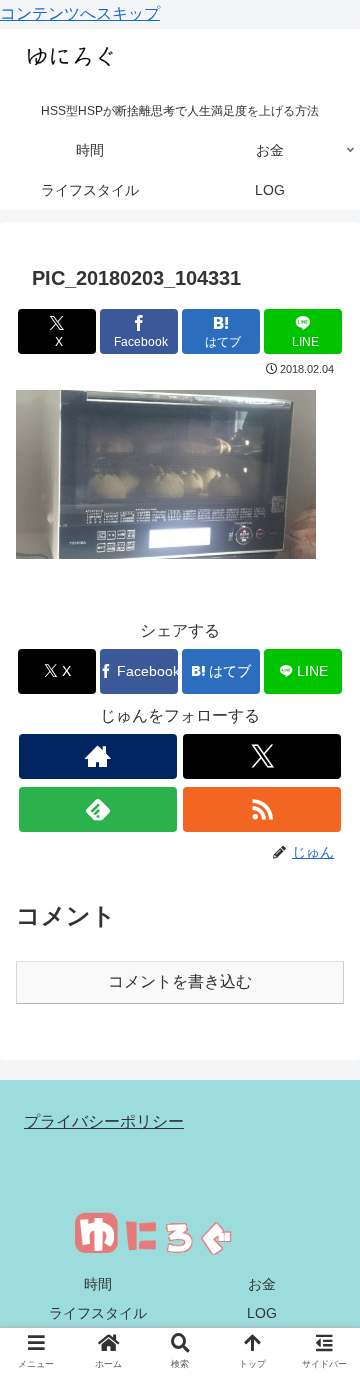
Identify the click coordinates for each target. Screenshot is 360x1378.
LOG (262, 1313)
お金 (262, 1284)
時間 (98, 1284)
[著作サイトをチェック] (97, 756)
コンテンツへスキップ (80, 13)
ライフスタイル (98, 1313)
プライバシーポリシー (104, 1121)
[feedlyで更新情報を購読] (97, 809)
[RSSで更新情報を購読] (261, 809)
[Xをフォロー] (261, 756)
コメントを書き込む (180, 981)
